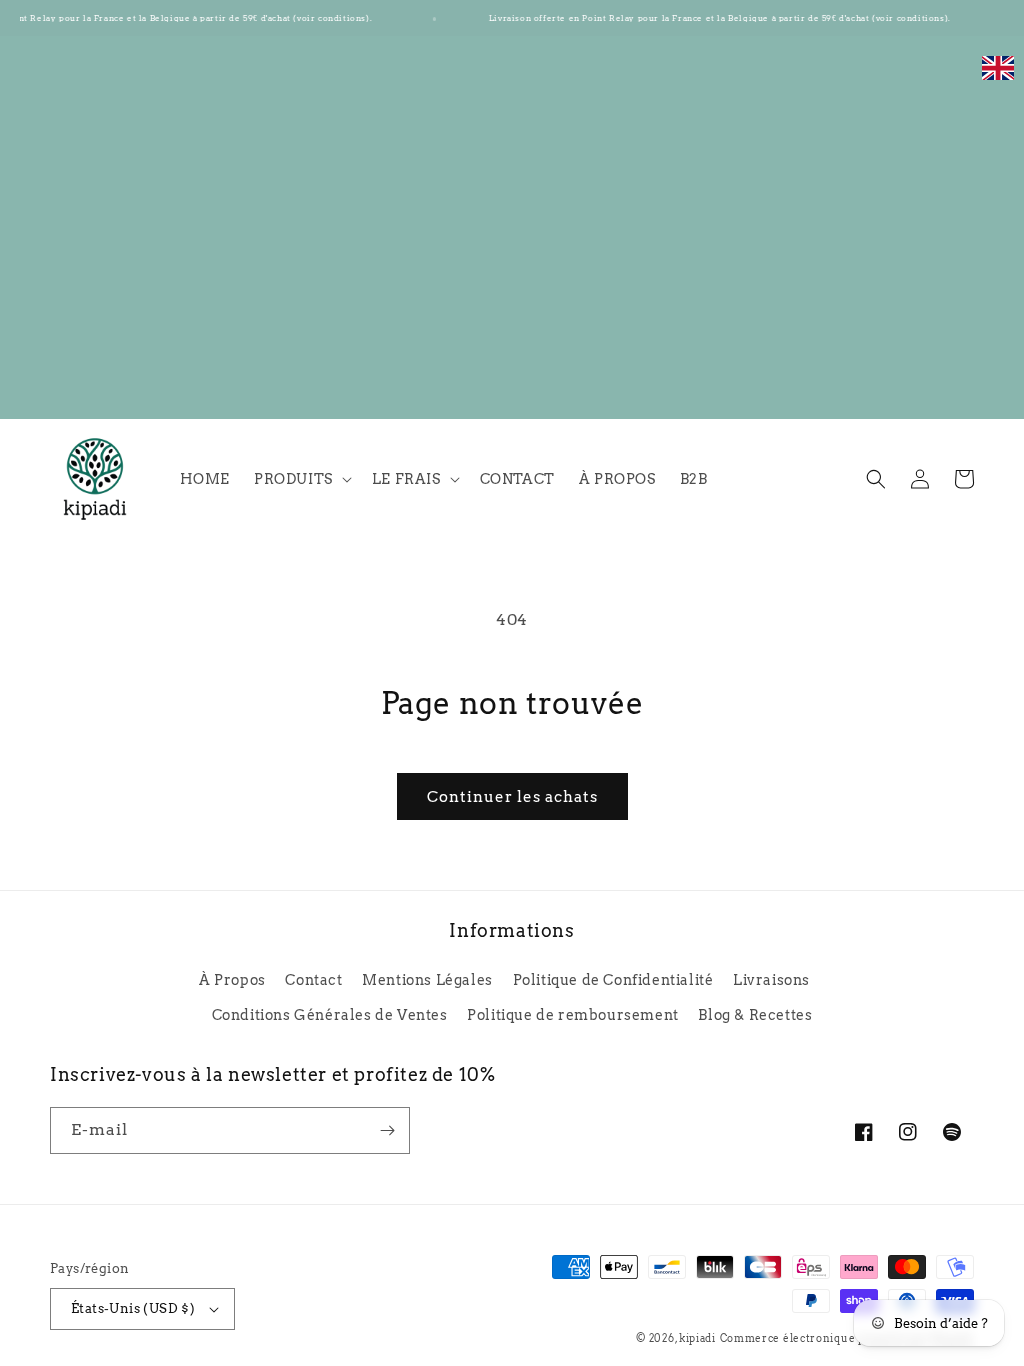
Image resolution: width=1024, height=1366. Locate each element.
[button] (301, 479)
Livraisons (771, 980)
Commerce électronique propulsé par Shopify (847, 1338)
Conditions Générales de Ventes (330, 1015)
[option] (998, 78)
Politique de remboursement (573, 1015)
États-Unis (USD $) (133, 1308)
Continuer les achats (512, 797)
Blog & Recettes (755, 1015)
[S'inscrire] (387, 1130)
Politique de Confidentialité (613, 980)
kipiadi (697, 1338)
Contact (313, 980)
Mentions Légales (427, 980)
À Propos (232, 980)
